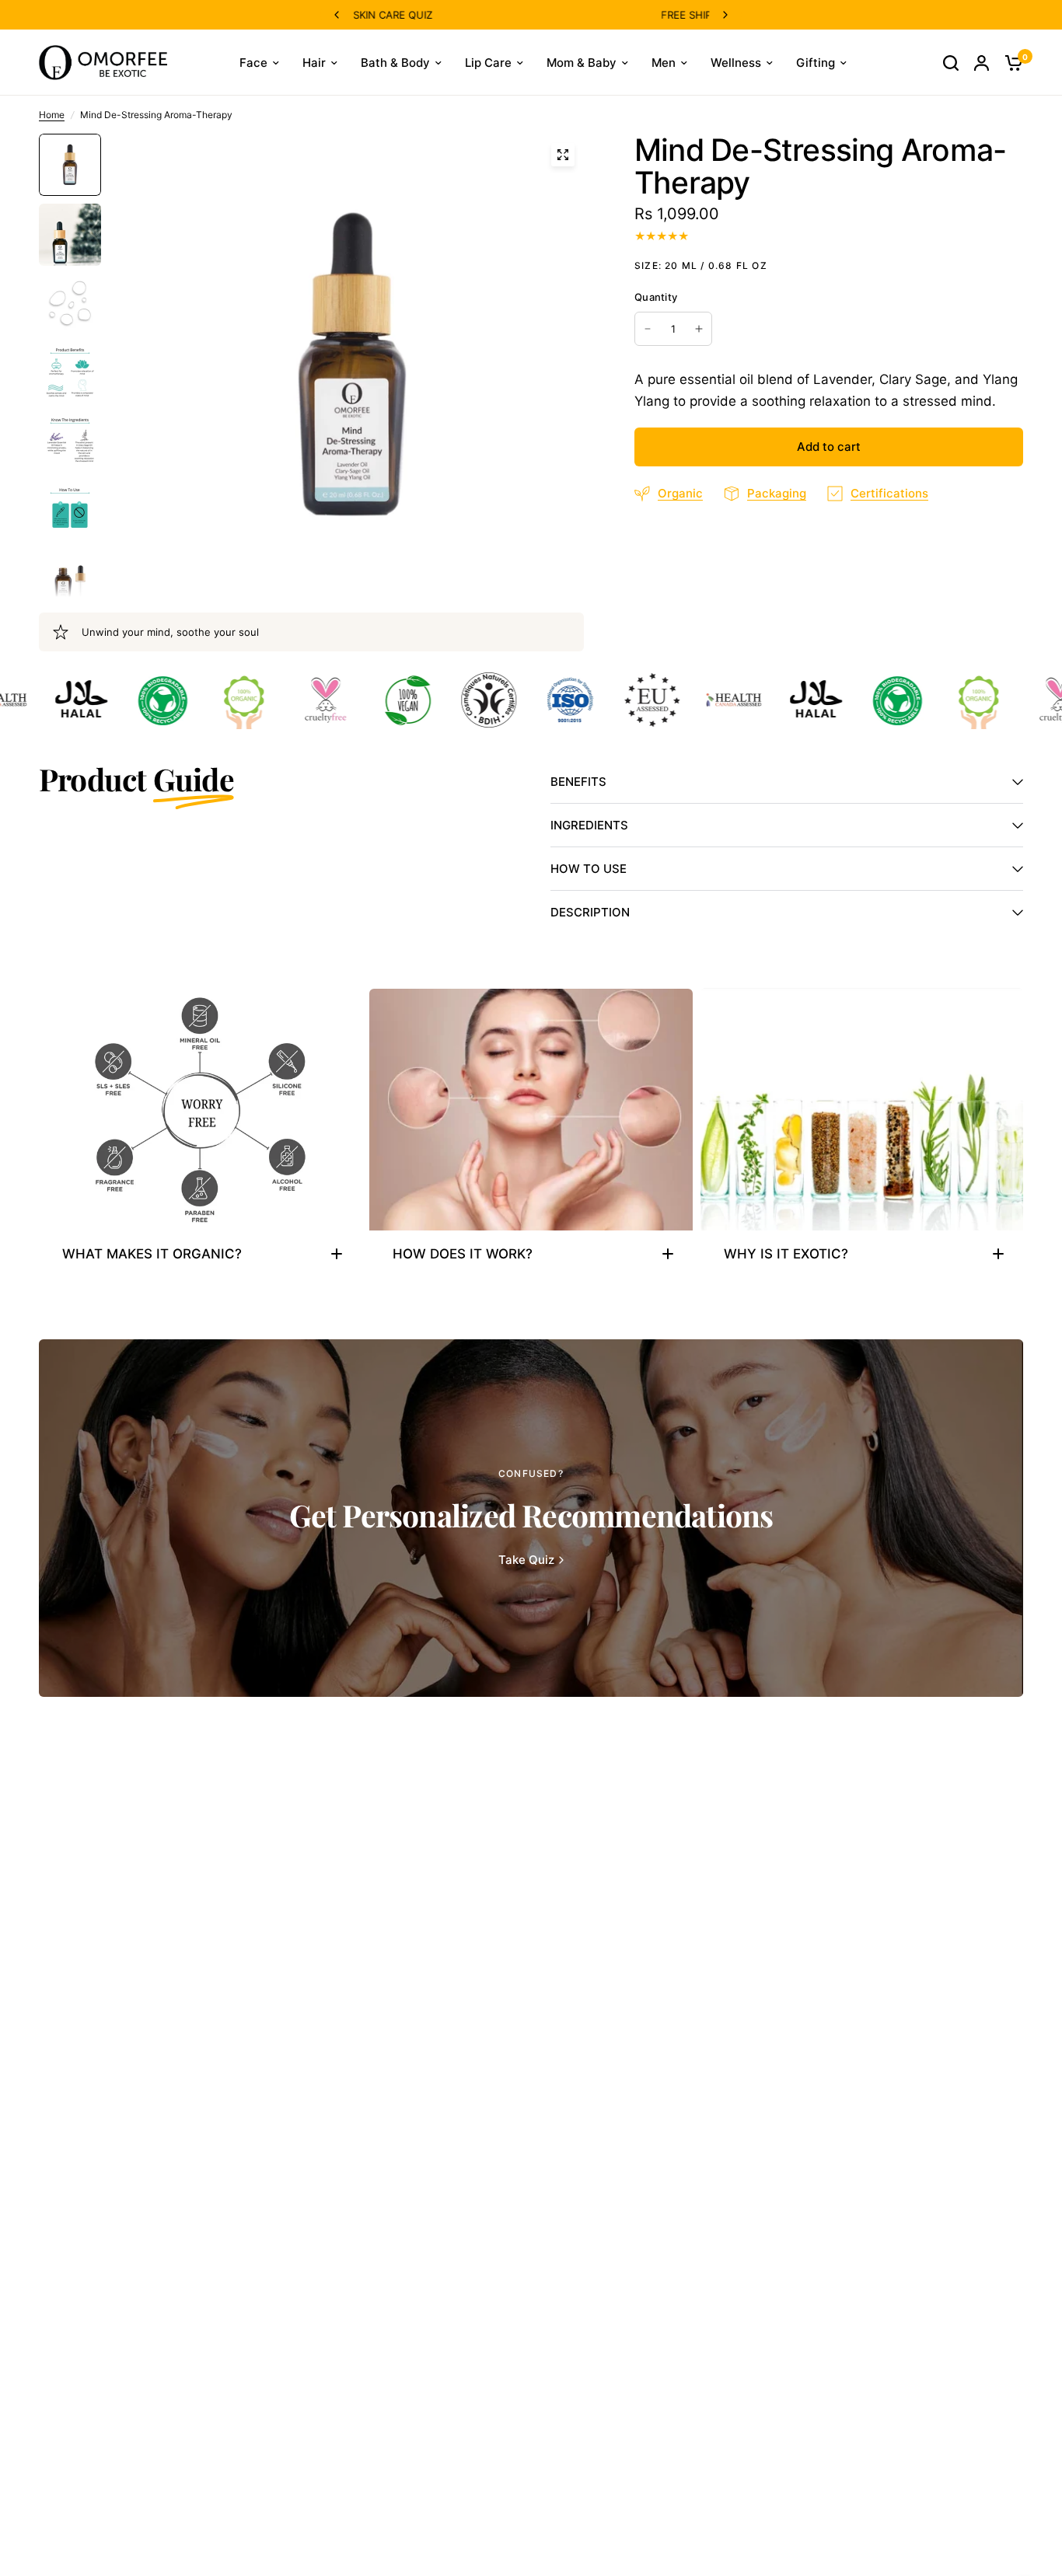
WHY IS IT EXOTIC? (786, 1254)
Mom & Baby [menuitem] (582, 63)
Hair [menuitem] (314, 63)
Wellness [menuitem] (736, 63)
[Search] (951, 63)
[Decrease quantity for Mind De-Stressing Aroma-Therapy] (648, 329)
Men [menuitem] (664, 63)
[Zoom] (563, 155)
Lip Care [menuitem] (488, 63)
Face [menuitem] (253, 63)
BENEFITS (578, 782)
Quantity (656, 297)
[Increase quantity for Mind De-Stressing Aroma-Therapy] (699, 329)
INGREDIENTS (589, 825)
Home (52, 115)
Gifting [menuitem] (816, 63)
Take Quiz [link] (526, 1560)
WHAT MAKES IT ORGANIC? (152, 1254)
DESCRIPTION (590, 912)
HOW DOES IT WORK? (463, 1254)
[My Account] (982, 63)
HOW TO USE (589, 869)
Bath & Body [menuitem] (395, 63)
